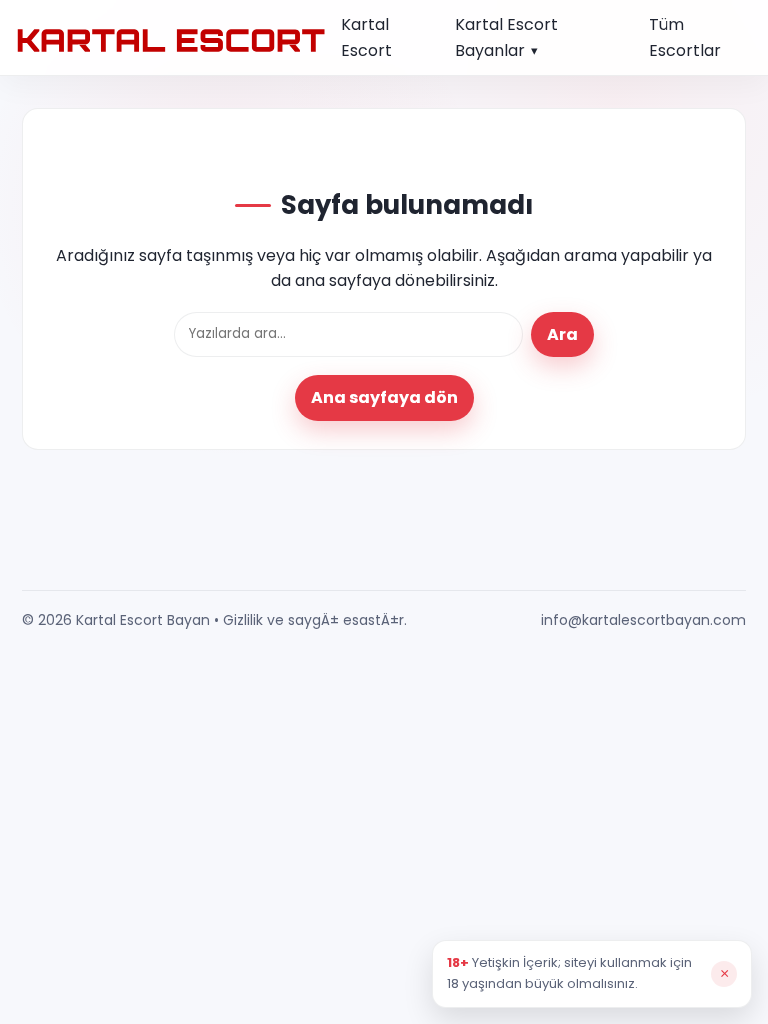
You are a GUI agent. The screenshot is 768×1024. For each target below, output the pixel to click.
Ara (562, 334)
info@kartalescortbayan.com (643, 620)
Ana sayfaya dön (384, 397)
